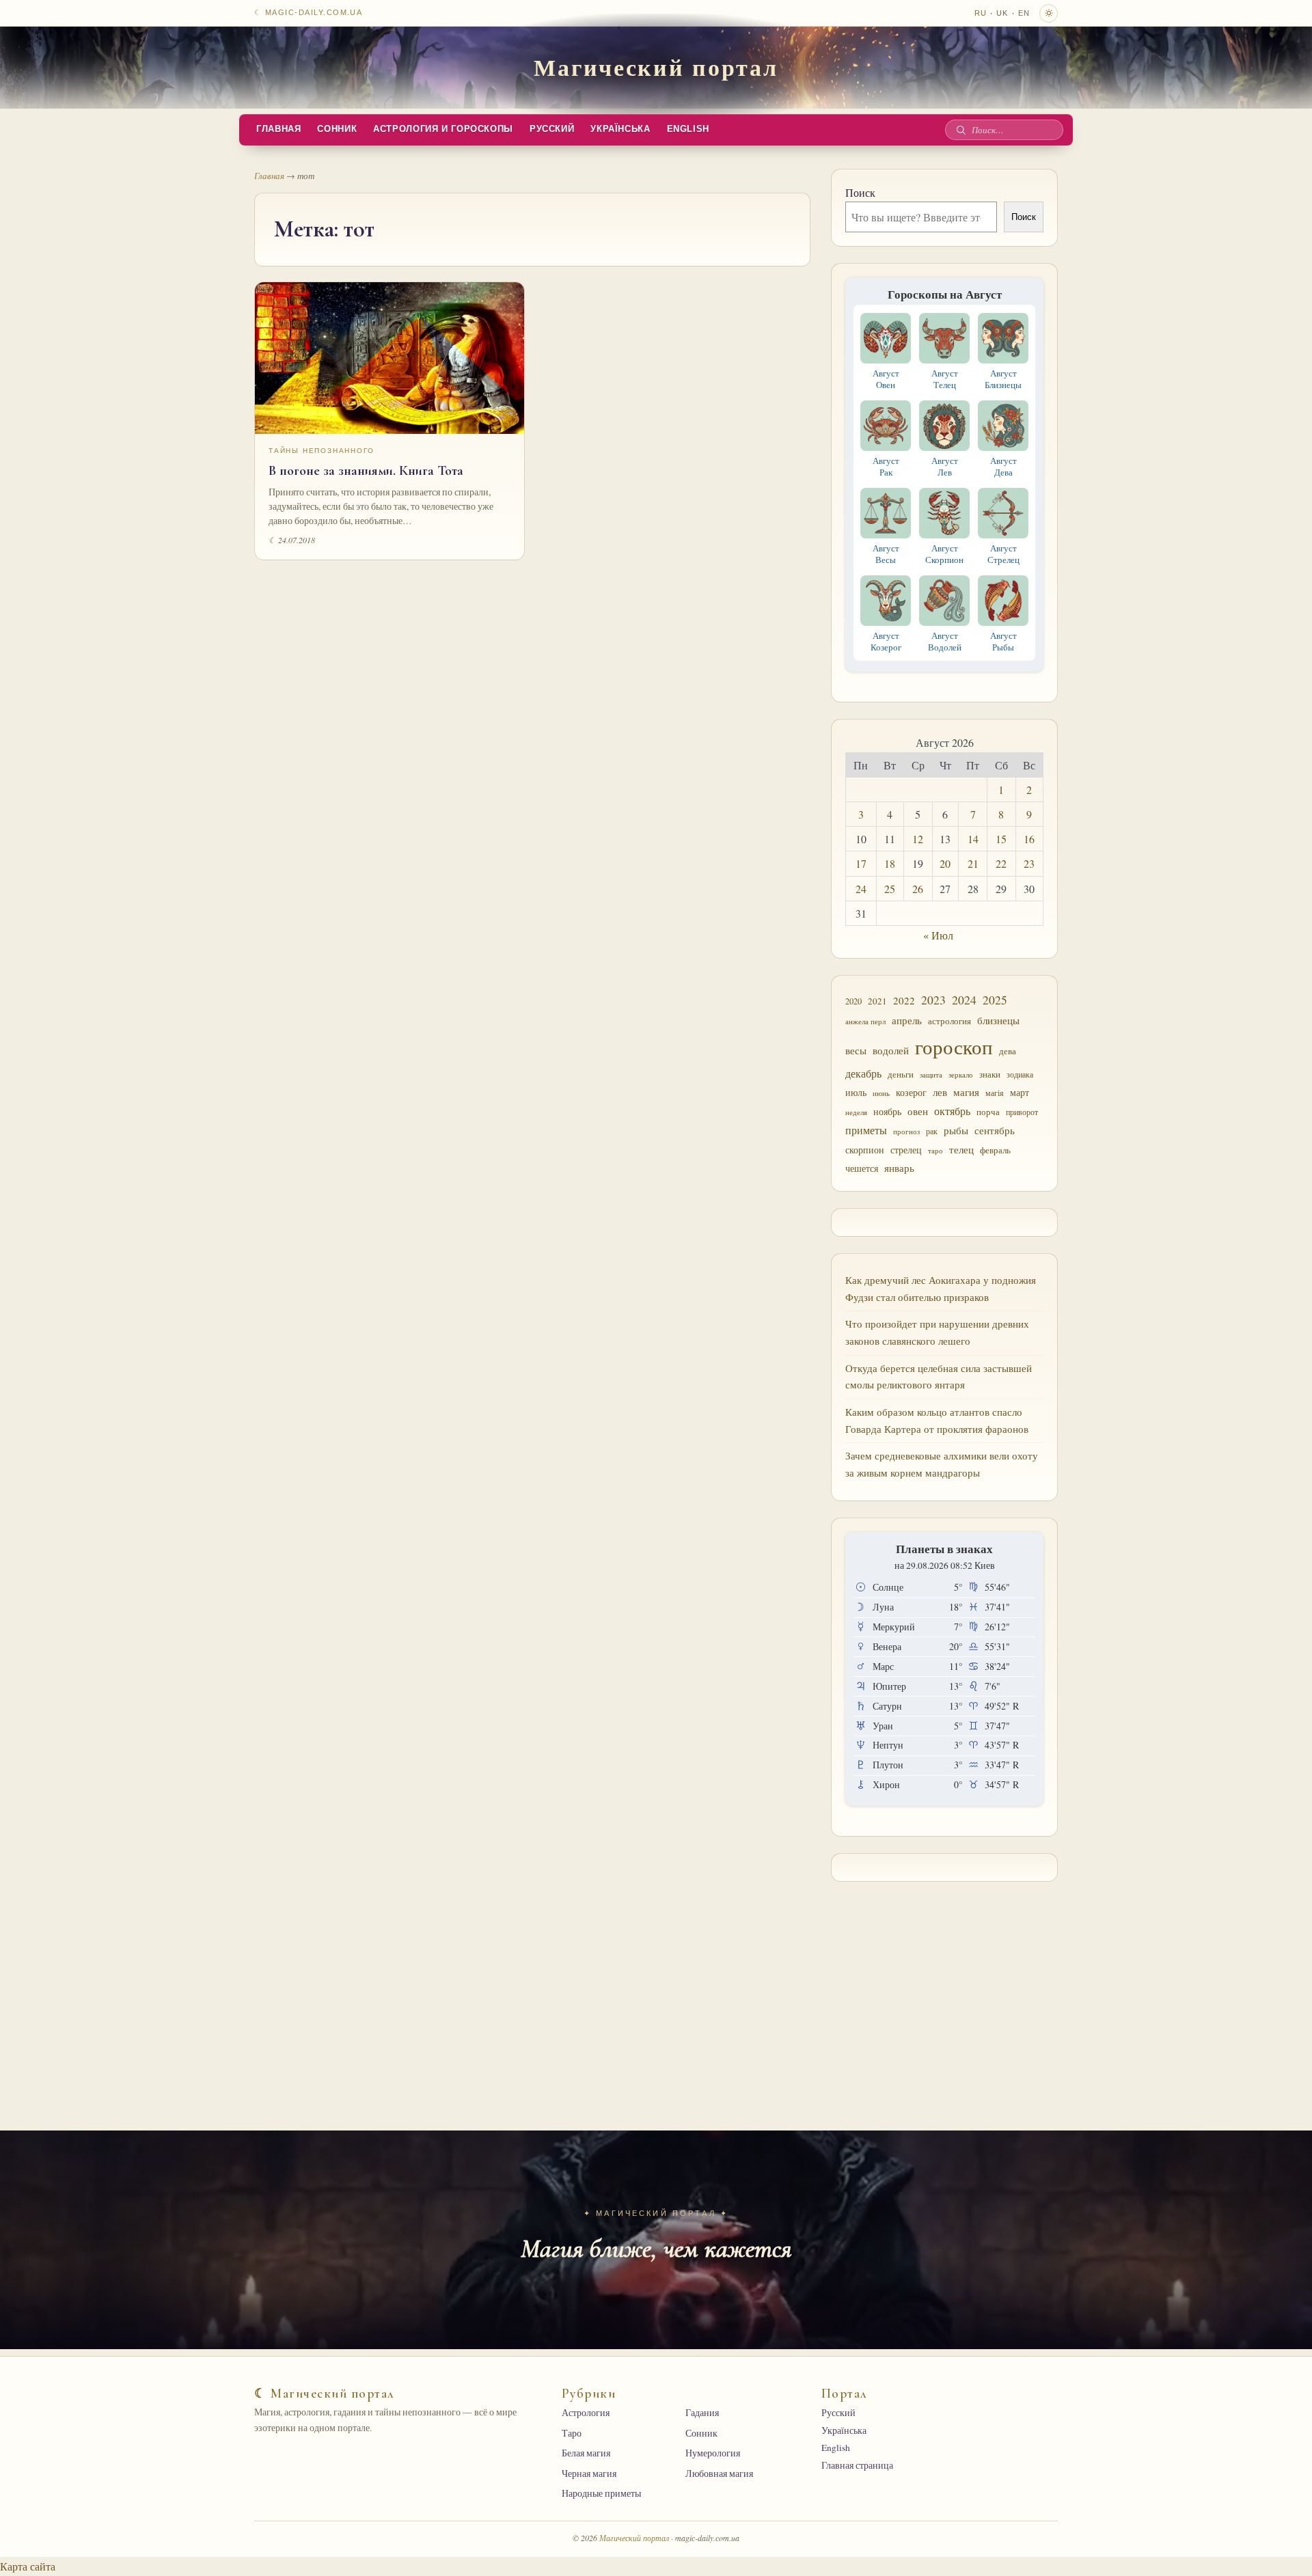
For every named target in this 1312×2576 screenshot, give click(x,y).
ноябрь (887, 1111)
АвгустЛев (945, 466)
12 (918, 839)
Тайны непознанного (321, 451)
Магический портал (656, 67)
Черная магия (589, 2474)
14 (973, 839)
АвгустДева (1003, 466)
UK (1002, 13)
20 (945, 863)
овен (918, 1111)
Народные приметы (601, 2493)
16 (1029, 839)
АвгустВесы (886, 554)
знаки (990, 1074)
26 (918, 889)
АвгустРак (886, 466)
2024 (964, 1000)
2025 (995, 1000)
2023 (933, 1000)
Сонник (337, 129)
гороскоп (954, 1046)
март (1020, 1092)
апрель (907, 1020)
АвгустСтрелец (1003, 554)
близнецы (998, 1020)
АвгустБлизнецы (1003, 379)
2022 (904, 1000)
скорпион (865, 1150)
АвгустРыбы (1003, 641)
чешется (862, 1168)
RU (981, 13)
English (688, 129)
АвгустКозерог (886, 641)
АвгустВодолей (945, 641)
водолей (891, 1050)
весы (856, 1051)
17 (861, 863)
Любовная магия (719, 2474)
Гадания (702, 2413)
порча (988, 1112)
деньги (901, 1074)
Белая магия (586, 2453)
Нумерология (713, 2453)
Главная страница (857, 2465)
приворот (1022, 1112)
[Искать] (961, 130)
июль (856, 1092)
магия (966, 1092)
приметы (866, 1130)
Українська (620, 129)
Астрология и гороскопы (443, 129)
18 (890, 863)
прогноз (906, 1131)
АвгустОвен (886, 379)
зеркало (961, 1074)
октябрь (952, 1111)
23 (1029, 863)
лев (940, 1092)
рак (932, 1131)
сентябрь (995, 1130)
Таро (572, 2433)
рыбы (956, 1130)
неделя (856, 1112)
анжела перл (865, 1021)
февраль (995, 1150)
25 (890, 889)
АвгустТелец (945, 379)
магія (995, 1093)
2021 (877, 1001)
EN (1024, 13)
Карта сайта (28, 2566)
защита (931, 1075)
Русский (552, 129)
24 (861, 889)
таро (935, 1151)
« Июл (938, 935)
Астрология (586, 2413)
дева (1008, 1051)
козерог (911, 1093)
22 (1001, 863)
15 (1001, 839)
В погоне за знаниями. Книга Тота (366, 471)
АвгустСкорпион (944, 554)
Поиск (860, 192)
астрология (949, 1021)
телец (961, 1150)
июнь (881, 1093)
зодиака (1020, 1074)
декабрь (863, 1073)
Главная (278, 129)
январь (899, 1168)
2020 (853, 1001)
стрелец (906, 1150)
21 (973, 863)
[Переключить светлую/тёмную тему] (1049, 13)
